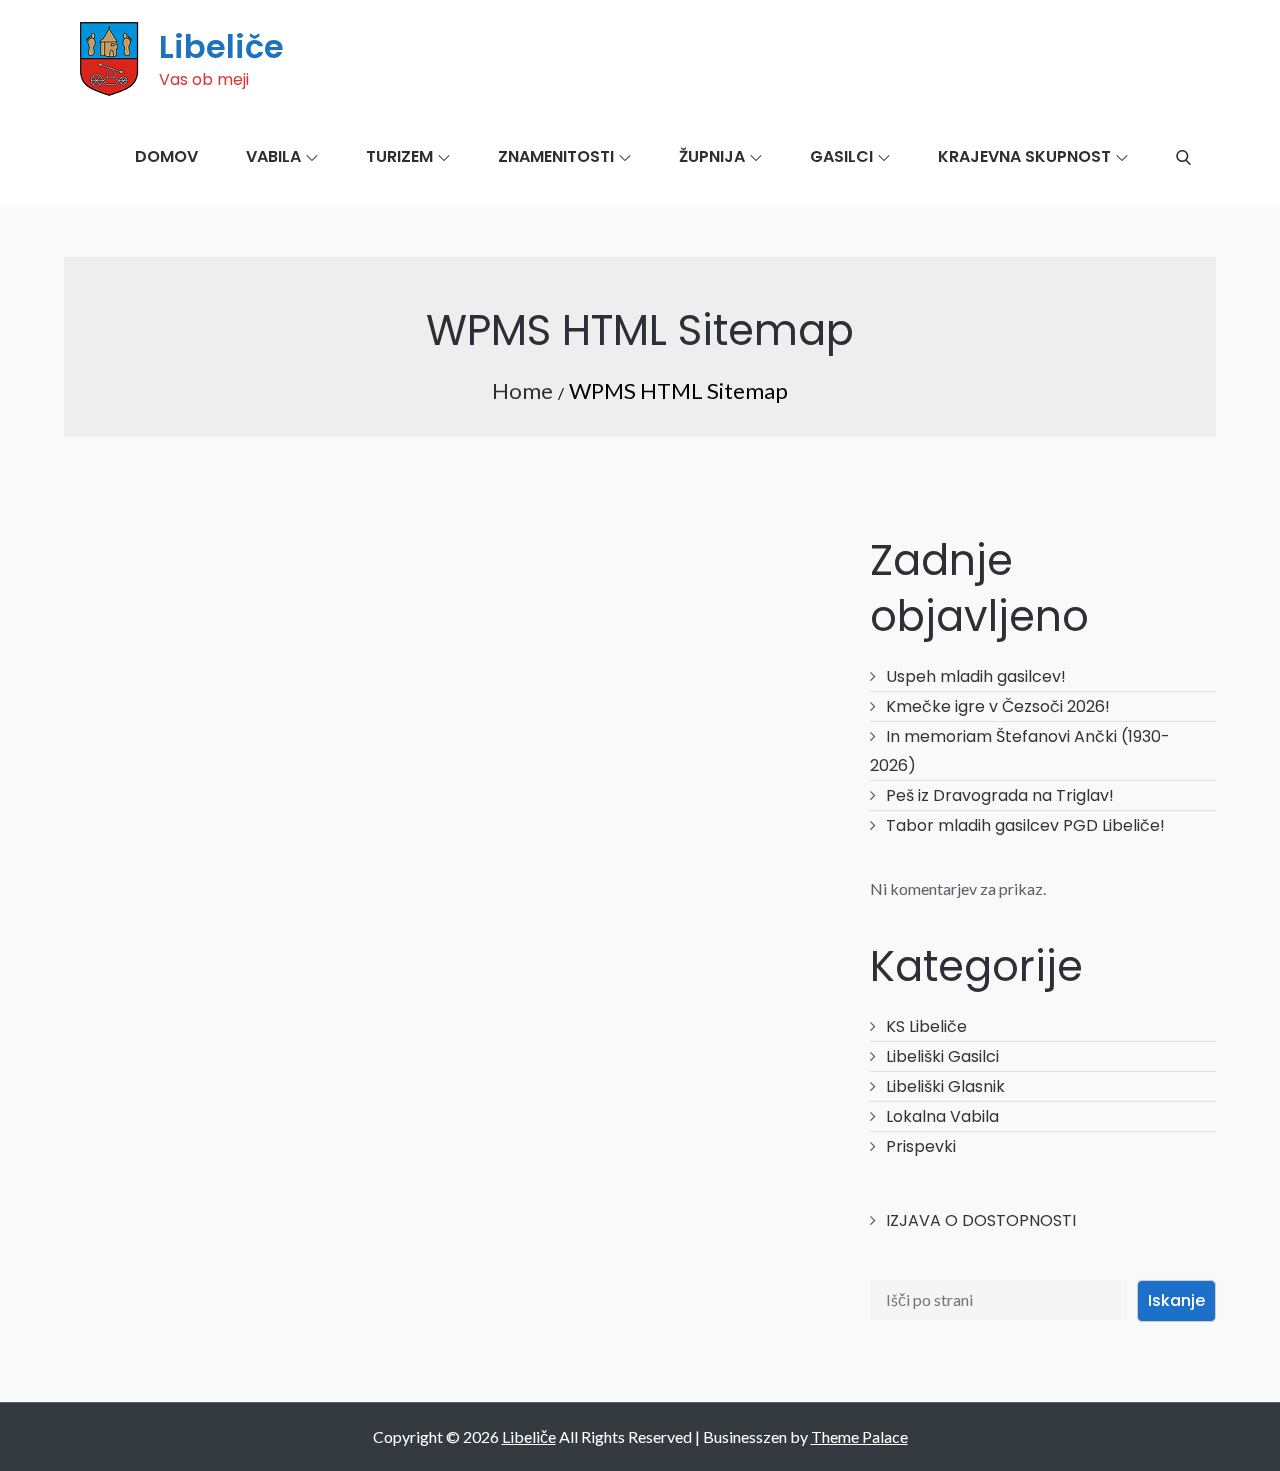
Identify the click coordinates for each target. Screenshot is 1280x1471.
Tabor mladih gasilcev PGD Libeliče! (1025, 825)
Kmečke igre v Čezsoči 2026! (998, 706)
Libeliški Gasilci (942, 1056)
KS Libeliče (926, 1026)
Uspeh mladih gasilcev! (976, 676)
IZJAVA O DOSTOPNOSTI (981, 1220)
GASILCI (841, 156)
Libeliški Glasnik (945, 1086)
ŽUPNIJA (712, 156)
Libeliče (221, 46)
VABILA (273, 156)
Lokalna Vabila (942, 1116)
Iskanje (1176, 1300)
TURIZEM (399, 156)
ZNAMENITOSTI (556, 156)
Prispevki (921, 1146)
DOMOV (166, 156)
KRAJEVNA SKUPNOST (1024, 156)
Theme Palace (859, 1436)
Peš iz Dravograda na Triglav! (1000, 795)
